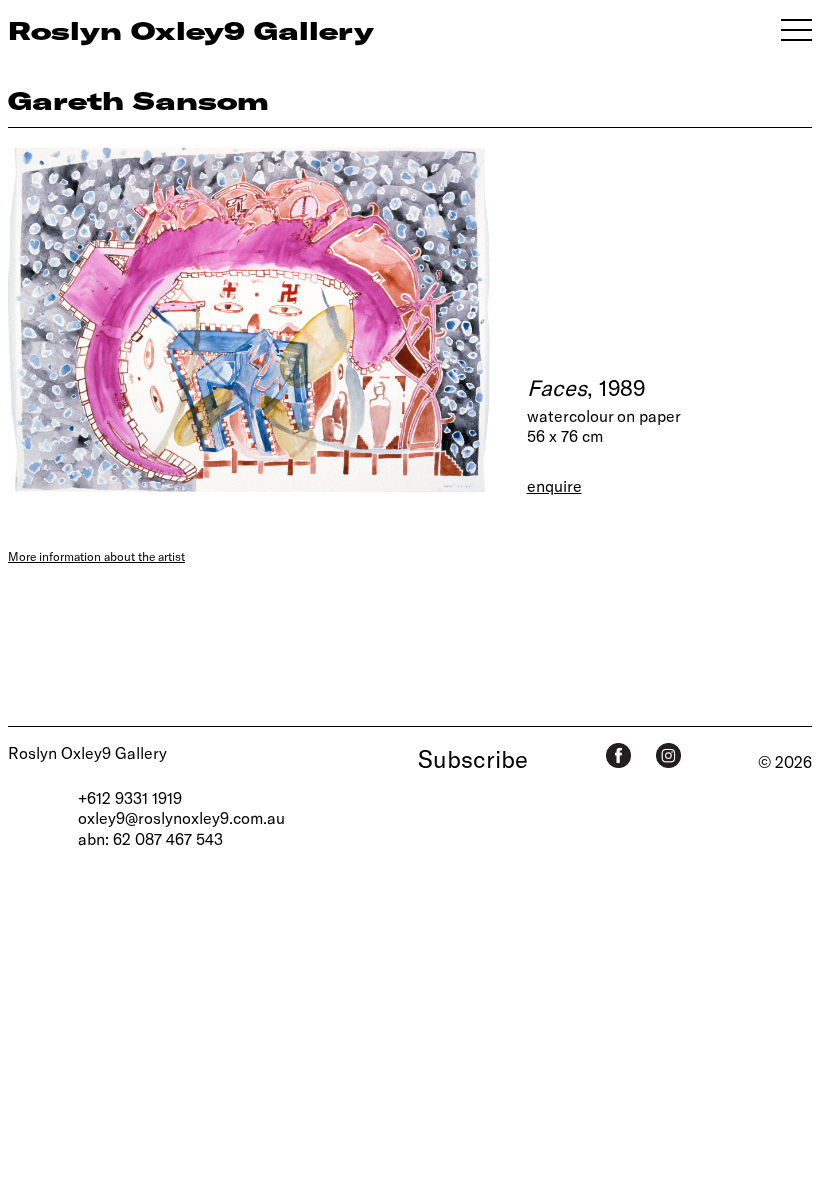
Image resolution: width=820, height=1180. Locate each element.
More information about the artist (96, 556)
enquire (554, 485)
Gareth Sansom (138, 100)
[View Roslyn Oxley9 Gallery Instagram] (668, 755)
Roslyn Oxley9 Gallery (87, 752)
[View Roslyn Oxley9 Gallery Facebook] (618, 755)
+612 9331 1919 (130, 797)
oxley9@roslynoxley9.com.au (181, 817)
